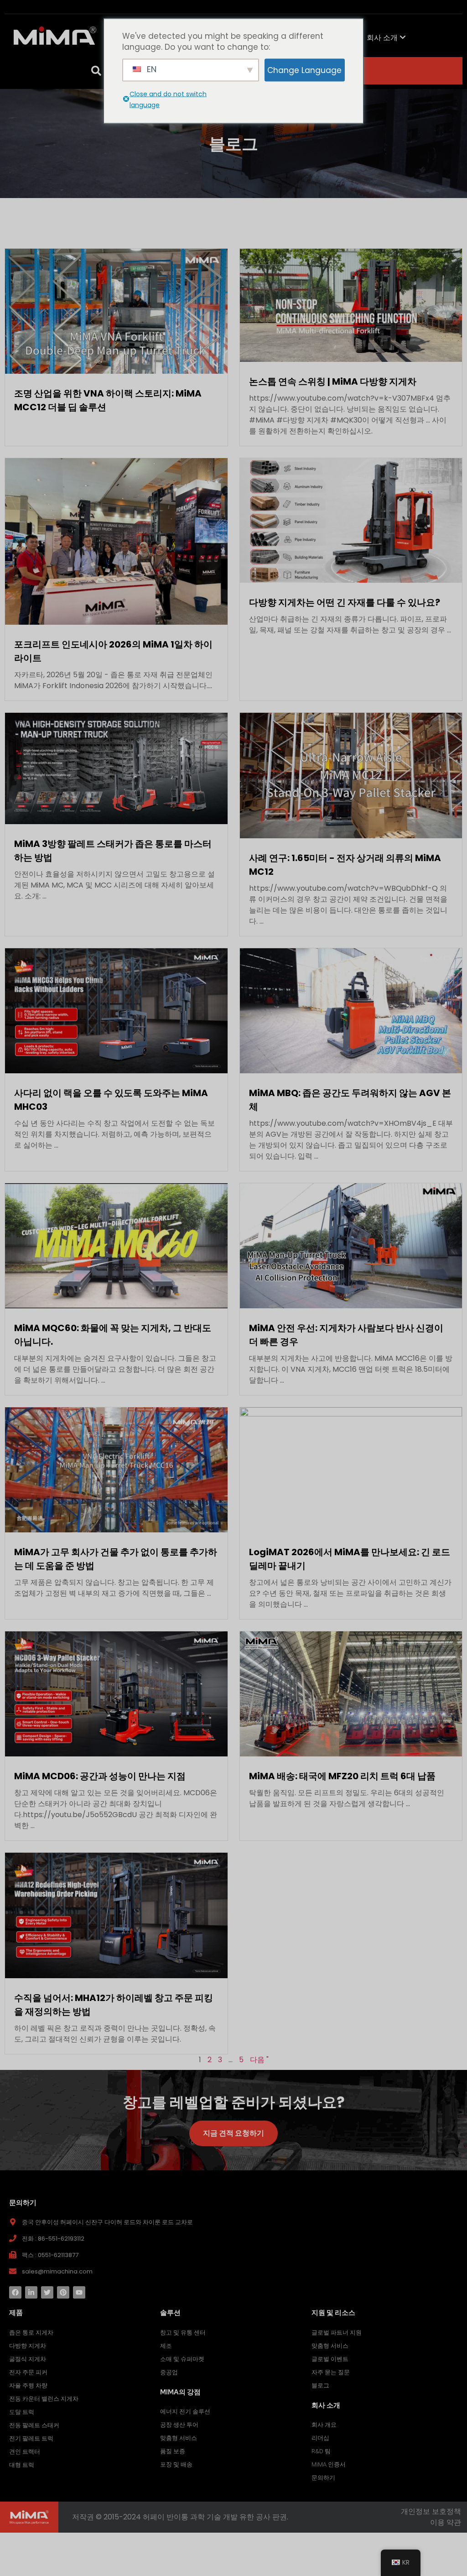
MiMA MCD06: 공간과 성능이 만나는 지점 (100, 1776)
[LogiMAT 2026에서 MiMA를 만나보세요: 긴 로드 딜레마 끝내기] (351, 1470)
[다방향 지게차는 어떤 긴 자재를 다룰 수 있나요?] (351, 520)
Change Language (304, 70)
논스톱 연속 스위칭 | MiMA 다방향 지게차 (333, 381)
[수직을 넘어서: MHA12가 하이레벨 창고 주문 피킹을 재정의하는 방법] (116, 1915)
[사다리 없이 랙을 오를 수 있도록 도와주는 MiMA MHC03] (116, 1010)
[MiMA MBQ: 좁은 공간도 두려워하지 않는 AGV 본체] (351, 1010)
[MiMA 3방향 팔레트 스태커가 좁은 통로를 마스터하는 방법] (116, 768)
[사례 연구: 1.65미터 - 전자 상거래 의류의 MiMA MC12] (351, 775)
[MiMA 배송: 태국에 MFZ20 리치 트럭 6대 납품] (351, 1694)
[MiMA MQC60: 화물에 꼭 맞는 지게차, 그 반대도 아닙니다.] (116, 1245)
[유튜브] (79, 2292)
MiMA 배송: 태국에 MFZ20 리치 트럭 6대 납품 (342, 1776)
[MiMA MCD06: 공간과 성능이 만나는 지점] (116, 1694)
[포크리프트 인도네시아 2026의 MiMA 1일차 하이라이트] (116, 541)
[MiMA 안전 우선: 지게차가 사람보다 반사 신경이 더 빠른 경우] (351, 1245)
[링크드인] (31, 2292)
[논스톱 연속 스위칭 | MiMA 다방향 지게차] (351, 305)
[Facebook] (15, 2292)
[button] (96, 71)
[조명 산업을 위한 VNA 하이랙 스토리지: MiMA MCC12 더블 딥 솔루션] (116, 311)
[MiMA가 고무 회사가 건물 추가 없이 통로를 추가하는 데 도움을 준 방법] (116, 1470)
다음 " (259, 2060)
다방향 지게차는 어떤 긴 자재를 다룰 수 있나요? (345, 602)
